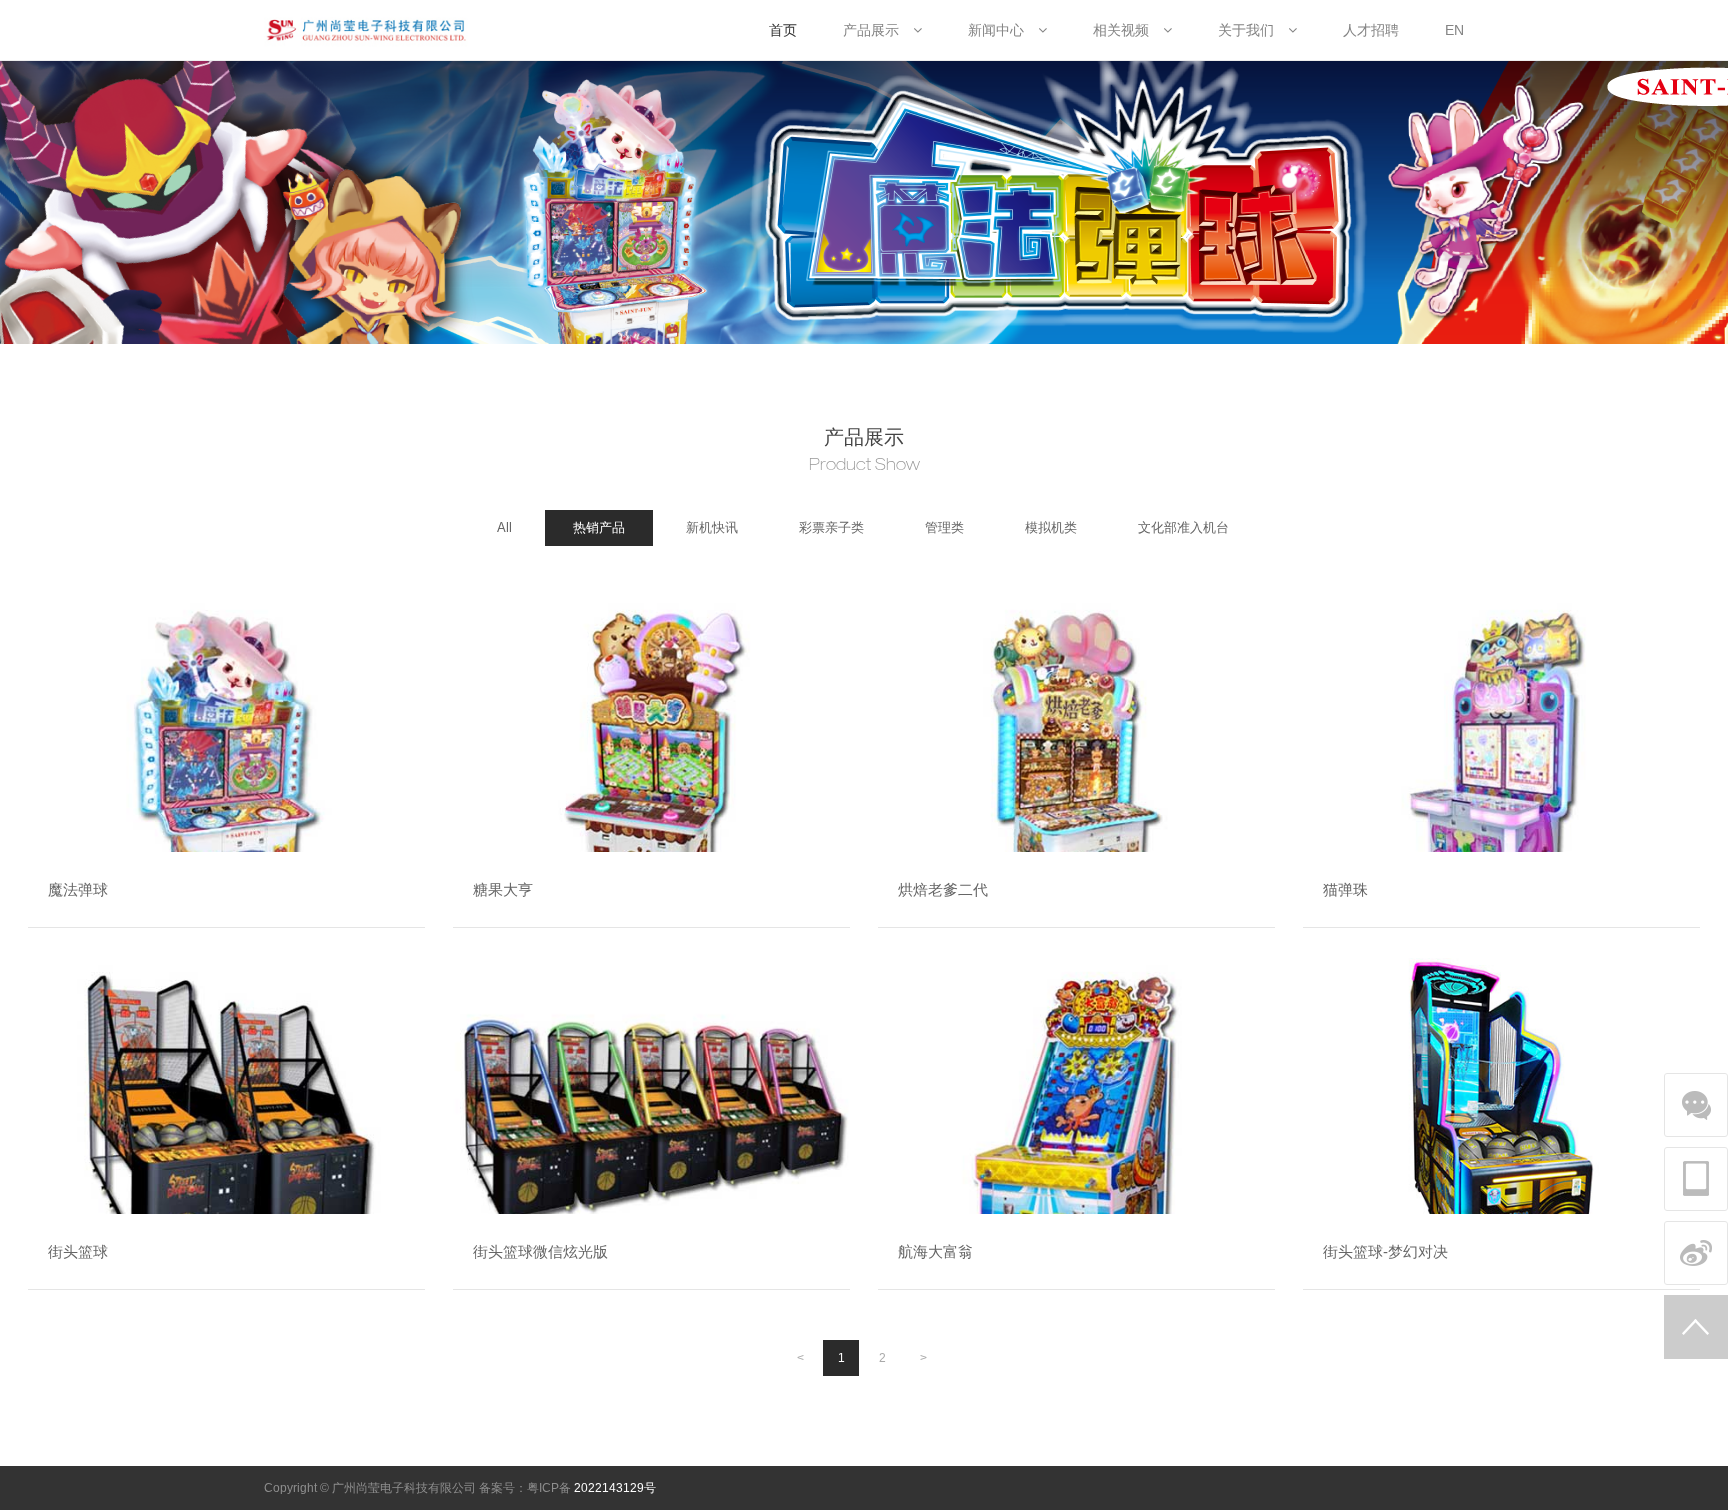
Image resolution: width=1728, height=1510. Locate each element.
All (504, 527)
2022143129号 (615, 1488)
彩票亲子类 (831, 527)
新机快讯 (712, 527)
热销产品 (599, 527)
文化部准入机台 (1183, 527)
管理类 (944, 527)
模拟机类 (1051, 527)
